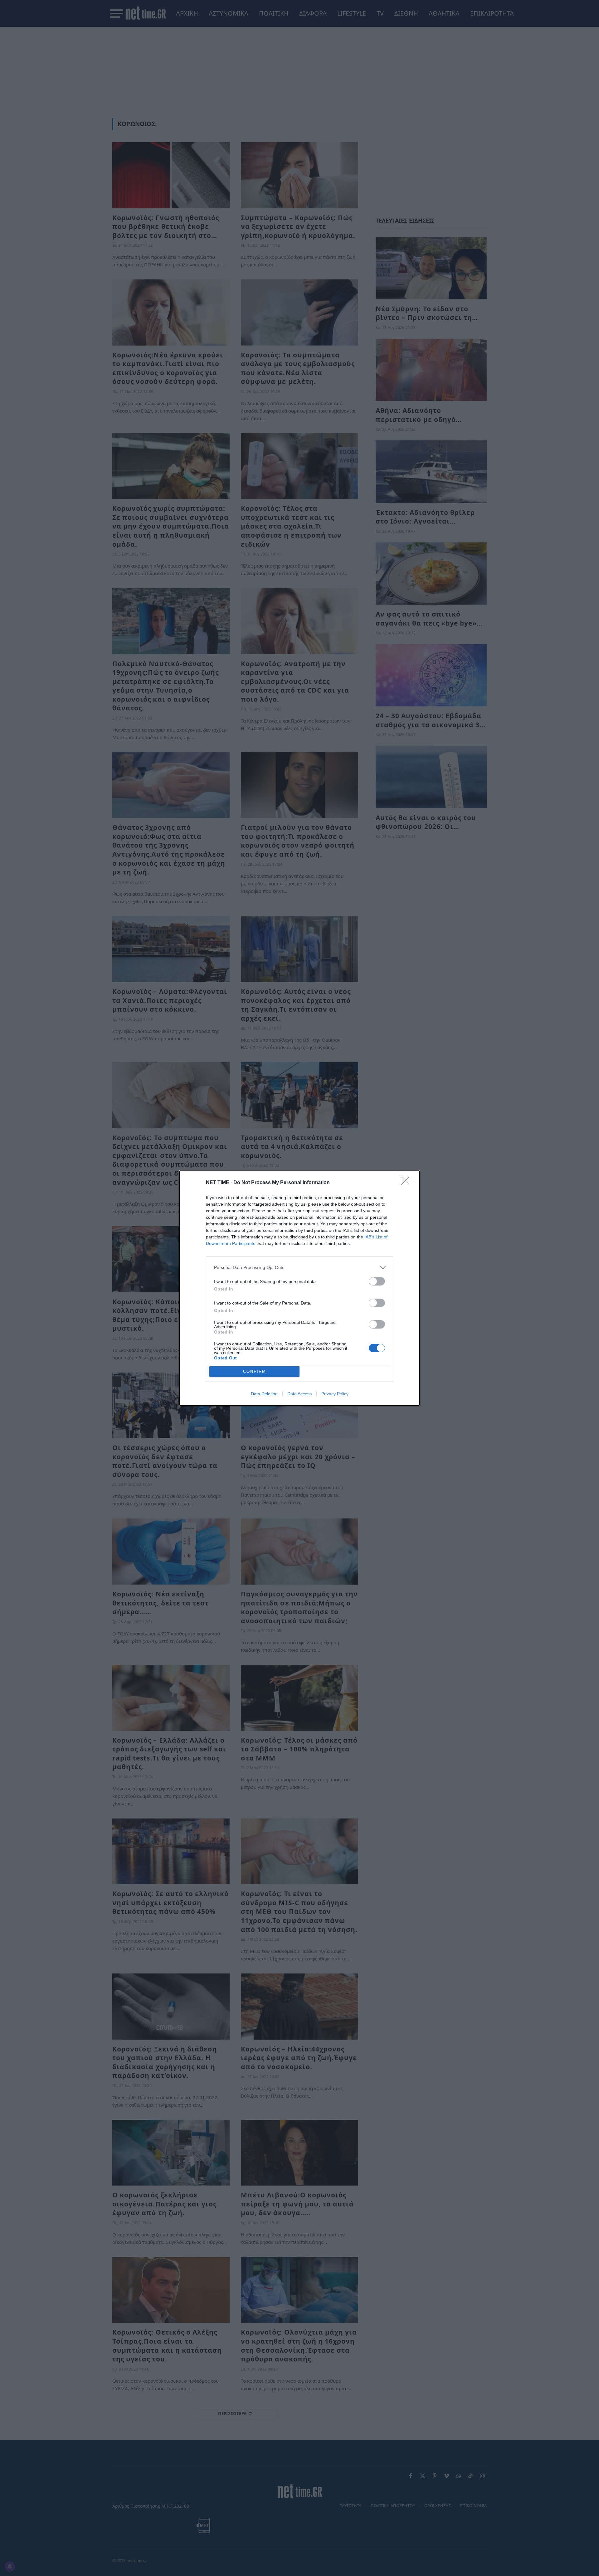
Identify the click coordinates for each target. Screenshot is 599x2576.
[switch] (377, 1281)
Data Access (299, 1394)
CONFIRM (255, 1371)
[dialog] (299, 1288)
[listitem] (299, 1268)
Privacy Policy (335, 1394)
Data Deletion (264, 1394)
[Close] (407, 1183)
